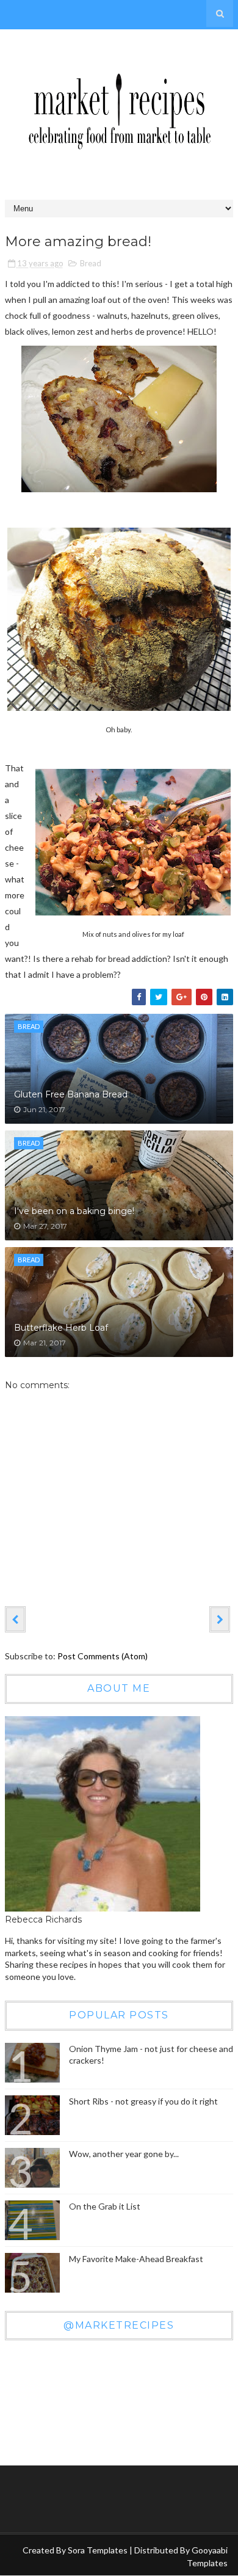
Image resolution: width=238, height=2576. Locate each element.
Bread (91, 263)
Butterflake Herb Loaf (61, 1328)
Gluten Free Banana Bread (71, 1094)
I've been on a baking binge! (74, 1211)
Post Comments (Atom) (103, 1656)
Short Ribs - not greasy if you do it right (143, 2101)
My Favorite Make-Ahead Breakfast (136, 2259)
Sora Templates (98, 2550)
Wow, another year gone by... (124, 2154)
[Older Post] (220, 1619)
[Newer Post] (15, 1619)
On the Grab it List (105, 2206)
